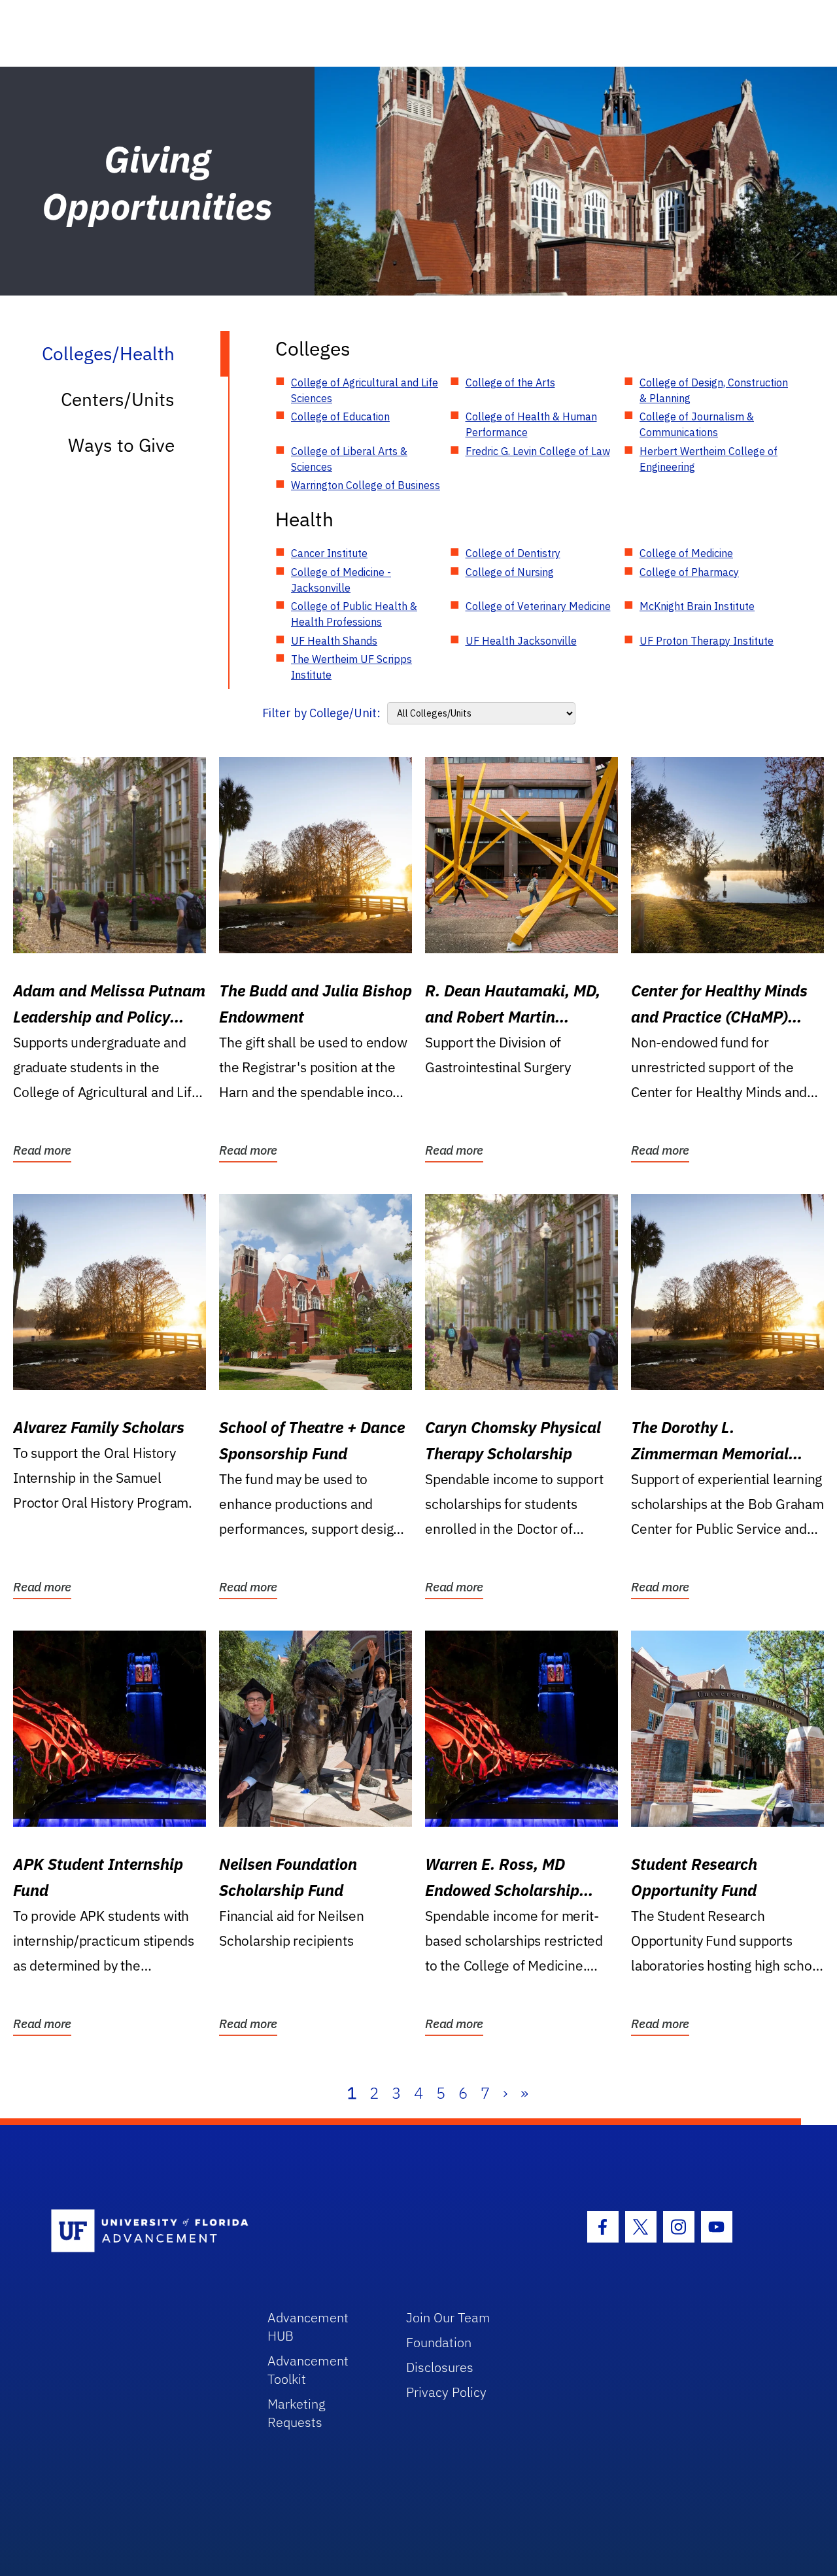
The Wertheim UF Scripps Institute (351, 667)
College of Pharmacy (689, 572)
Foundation (439, 2342)
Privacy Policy (446, 2392)
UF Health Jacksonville (521, 641)
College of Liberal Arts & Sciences (349, 459)
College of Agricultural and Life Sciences (365, 390)
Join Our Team (448, 2317)
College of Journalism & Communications (697, 424)
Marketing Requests (297, 2413)
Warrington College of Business (366, 485)
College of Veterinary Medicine (538, 606)
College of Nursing (510, 572)
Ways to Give (121, 445)
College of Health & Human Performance (531, 424)
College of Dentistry (513, 553)
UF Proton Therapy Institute (707, 641)
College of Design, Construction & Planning (714, 390)
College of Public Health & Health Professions (354, 614)
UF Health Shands (334, 641)
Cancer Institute (329, 553)
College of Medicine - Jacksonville (341, 580)
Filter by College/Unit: (321, 713)
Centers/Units (118, 399)
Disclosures (440, 2367)
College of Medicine (686, 553)
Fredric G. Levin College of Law (538, 451)
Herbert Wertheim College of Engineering (709, 459)
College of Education (340, 416)
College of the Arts (510, 382)
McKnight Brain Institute (697, 606)
